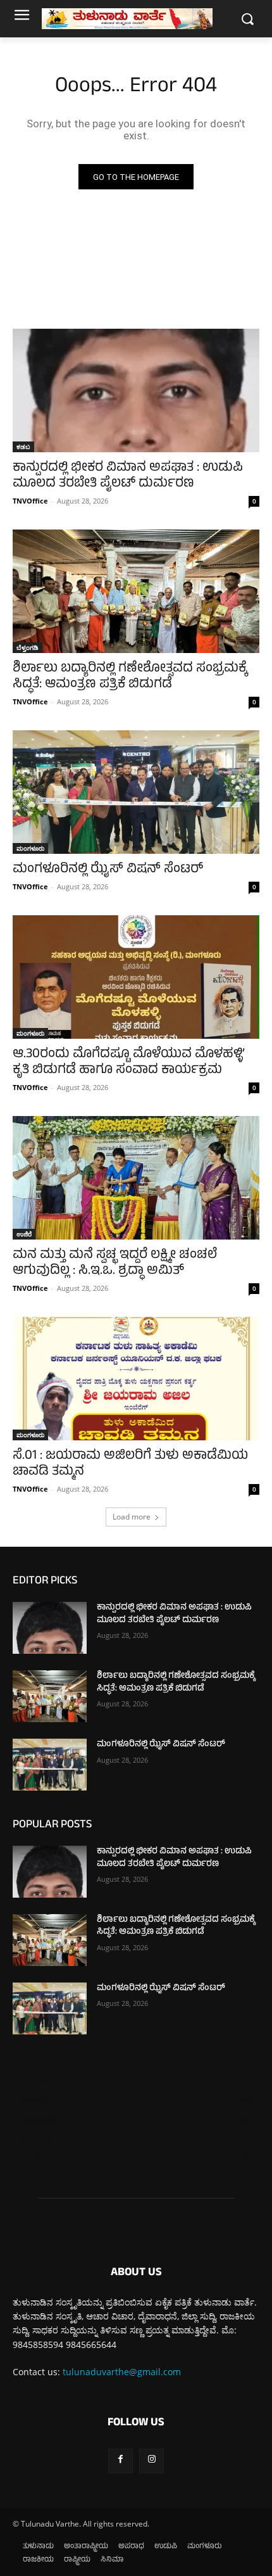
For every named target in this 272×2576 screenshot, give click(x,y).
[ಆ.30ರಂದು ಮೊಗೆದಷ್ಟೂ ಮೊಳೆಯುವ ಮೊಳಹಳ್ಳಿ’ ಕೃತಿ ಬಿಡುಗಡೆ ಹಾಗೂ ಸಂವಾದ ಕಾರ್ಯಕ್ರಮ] (136, 977)
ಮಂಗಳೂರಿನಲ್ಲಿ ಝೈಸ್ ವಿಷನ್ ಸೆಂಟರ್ (108, 870)
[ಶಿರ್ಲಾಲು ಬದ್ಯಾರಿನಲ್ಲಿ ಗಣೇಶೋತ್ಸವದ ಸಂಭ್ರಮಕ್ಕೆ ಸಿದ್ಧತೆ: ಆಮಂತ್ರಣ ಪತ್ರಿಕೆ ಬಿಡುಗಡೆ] (136, 591)
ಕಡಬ (23, 447)
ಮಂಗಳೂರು (30, 848)
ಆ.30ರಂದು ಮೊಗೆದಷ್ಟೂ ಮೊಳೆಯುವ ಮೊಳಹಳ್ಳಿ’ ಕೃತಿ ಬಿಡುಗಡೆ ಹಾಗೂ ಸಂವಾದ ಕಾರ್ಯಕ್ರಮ (129, 1063)
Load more (132, 1517)
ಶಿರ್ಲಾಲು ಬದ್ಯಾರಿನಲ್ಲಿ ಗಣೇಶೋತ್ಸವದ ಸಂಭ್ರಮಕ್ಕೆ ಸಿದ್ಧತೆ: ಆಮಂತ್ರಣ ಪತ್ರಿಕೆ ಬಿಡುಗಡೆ (130, 677)
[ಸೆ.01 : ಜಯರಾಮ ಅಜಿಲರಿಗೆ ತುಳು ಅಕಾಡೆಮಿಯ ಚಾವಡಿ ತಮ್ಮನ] (136, 1379)
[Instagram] (151, 2461)
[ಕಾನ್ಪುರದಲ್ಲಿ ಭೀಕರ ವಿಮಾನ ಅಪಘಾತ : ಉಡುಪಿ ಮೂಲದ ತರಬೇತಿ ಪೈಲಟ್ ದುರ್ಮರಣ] (136, 390)
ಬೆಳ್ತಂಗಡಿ (28, 647)
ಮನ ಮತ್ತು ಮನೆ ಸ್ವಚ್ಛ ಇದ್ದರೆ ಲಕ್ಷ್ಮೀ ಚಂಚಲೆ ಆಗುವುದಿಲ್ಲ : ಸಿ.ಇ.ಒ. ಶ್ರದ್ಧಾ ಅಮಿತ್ (115, 1264)
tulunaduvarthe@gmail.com (122, 2372)
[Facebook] (121, 2461)
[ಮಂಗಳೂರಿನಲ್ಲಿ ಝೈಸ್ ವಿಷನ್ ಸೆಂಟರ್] (136, 792)
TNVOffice (30, 501)
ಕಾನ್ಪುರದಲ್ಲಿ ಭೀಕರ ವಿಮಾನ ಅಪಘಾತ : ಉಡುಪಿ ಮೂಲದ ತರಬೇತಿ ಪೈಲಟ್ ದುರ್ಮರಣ (128, 476)
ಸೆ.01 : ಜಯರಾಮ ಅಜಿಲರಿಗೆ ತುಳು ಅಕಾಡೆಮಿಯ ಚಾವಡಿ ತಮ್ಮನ (130, 1464)
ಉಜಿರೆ (24, 1234)
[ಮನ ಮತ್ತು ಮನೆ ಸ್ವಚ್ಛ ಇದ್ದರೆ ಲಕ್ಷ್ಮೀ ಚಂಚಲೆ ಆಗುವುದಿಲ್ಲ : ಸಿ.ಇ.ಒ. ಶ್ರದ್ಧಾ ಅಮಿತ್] (136, 1178)
